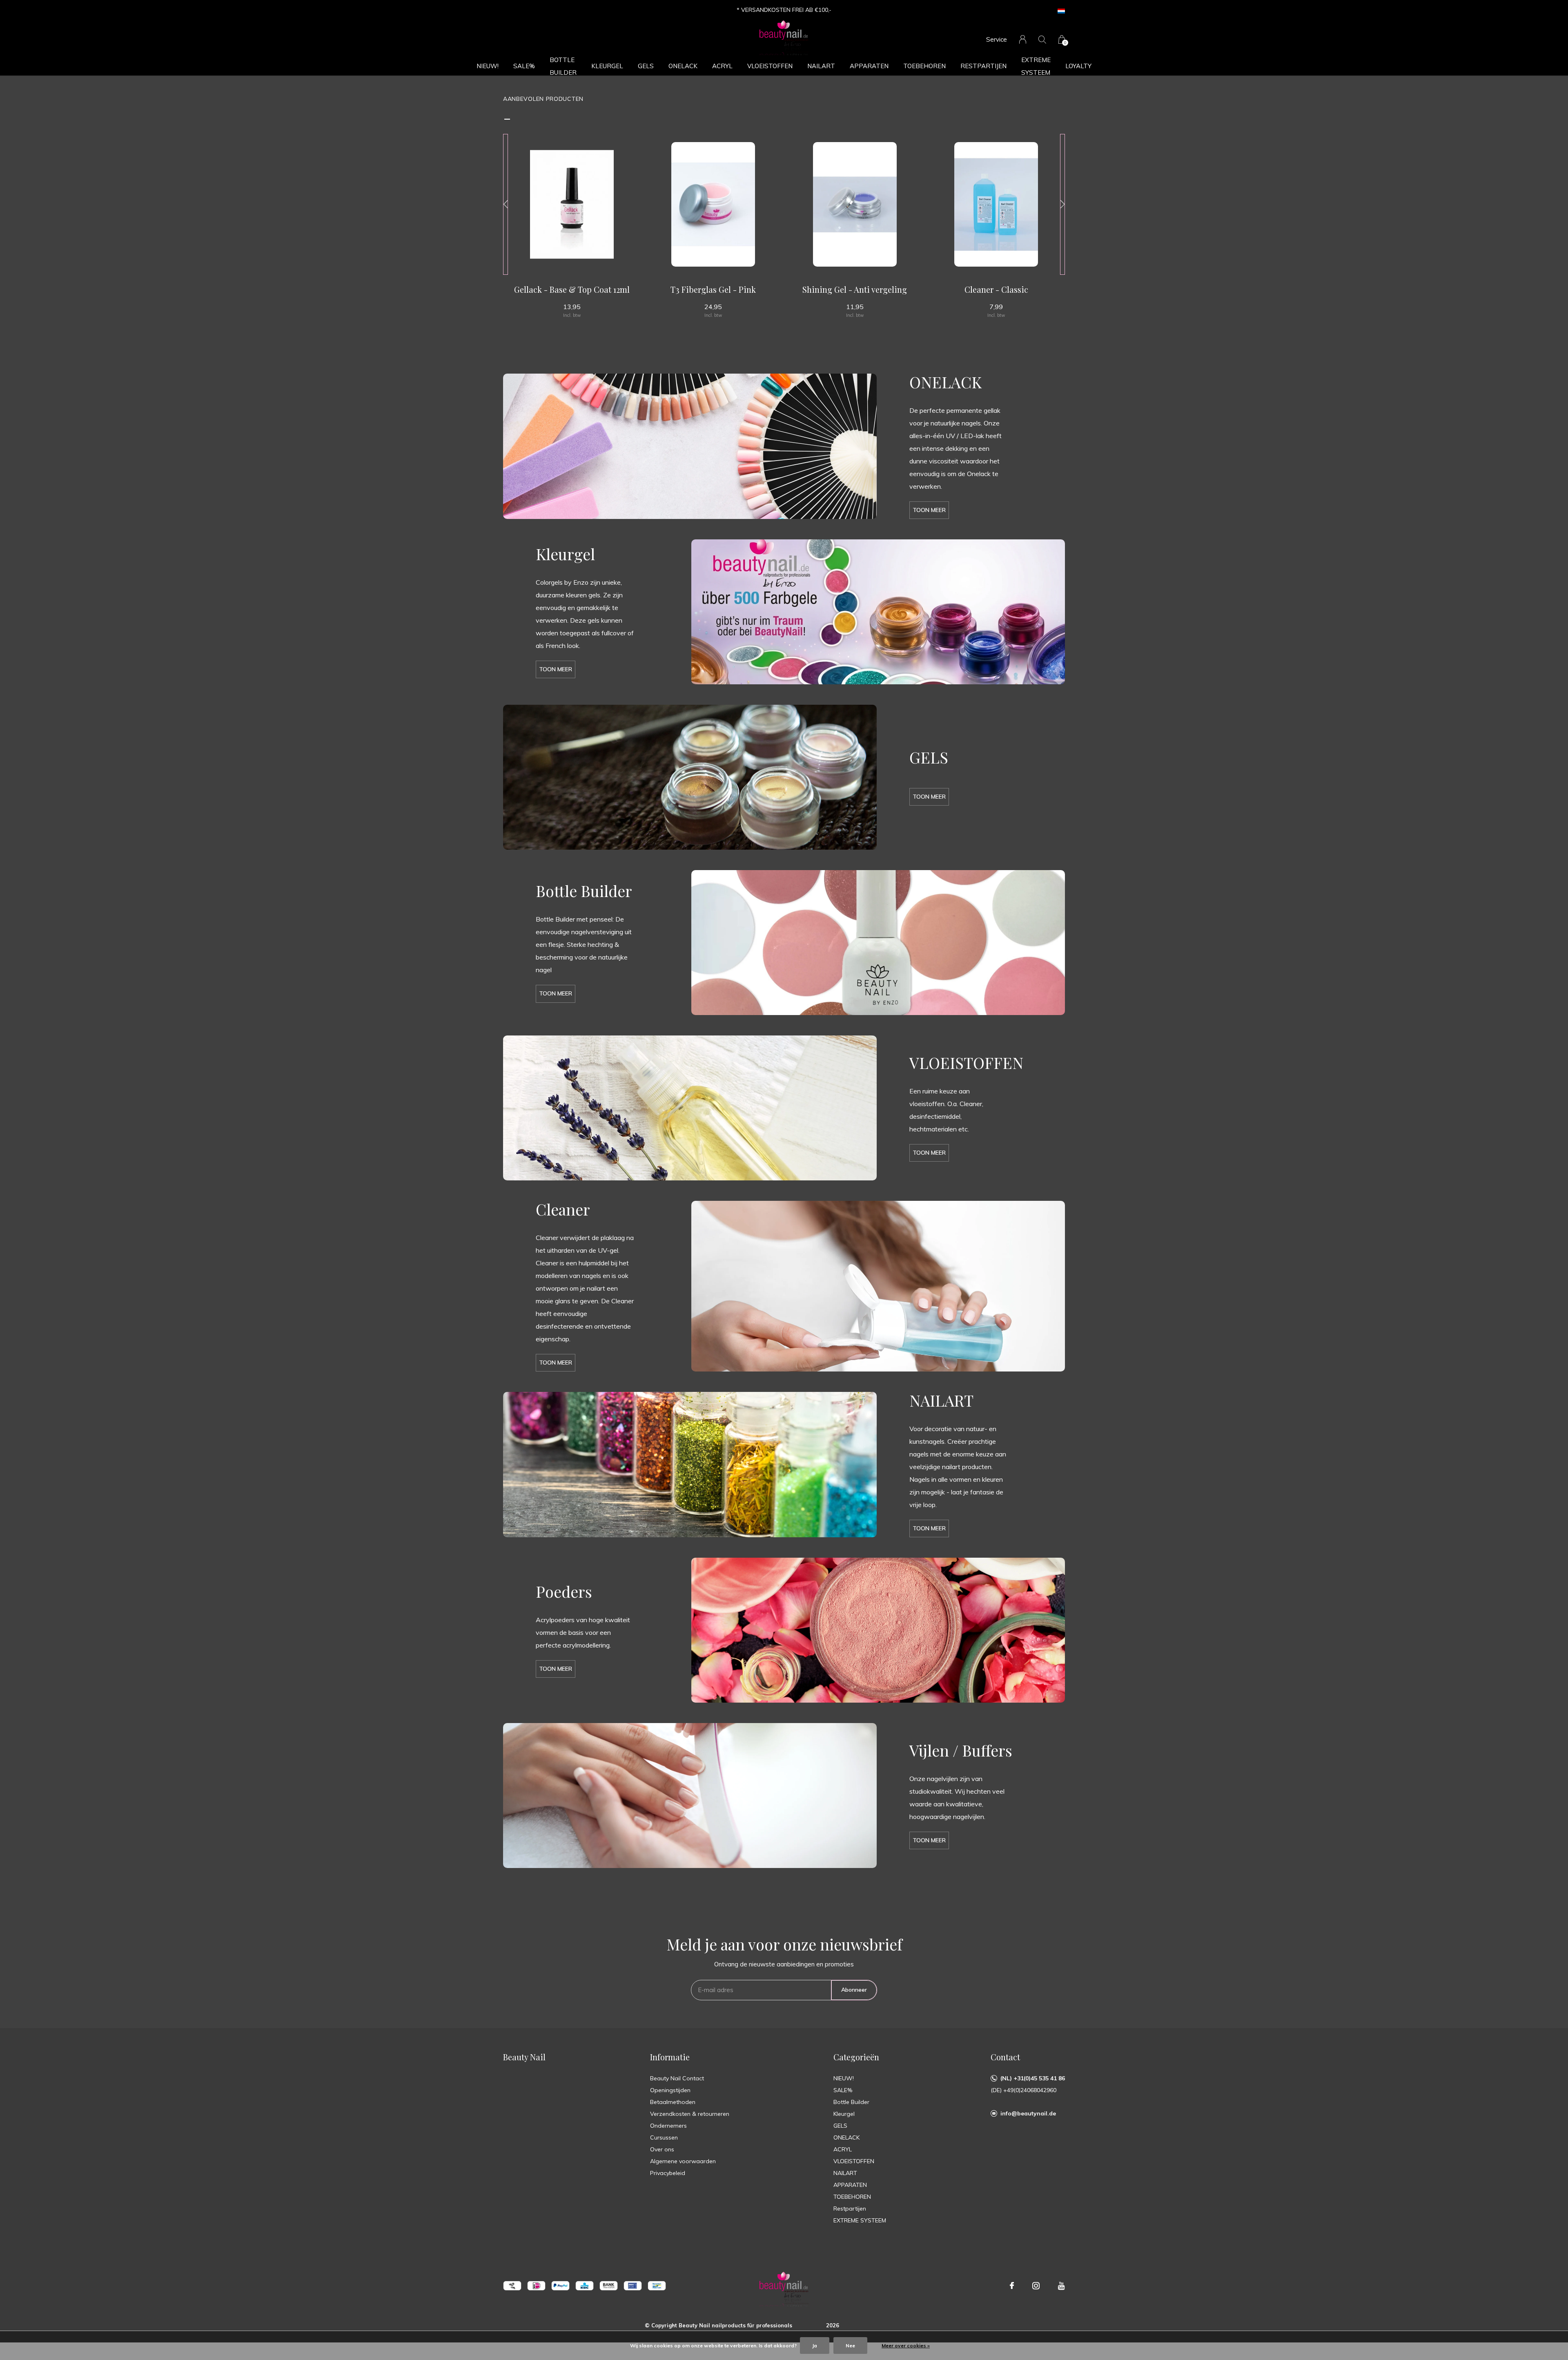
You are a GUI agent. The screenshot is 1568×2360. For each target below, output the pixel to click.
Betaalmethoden (673, 2102)
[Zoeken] (1042, 39)
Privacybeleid (668, 2173)
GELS (646, 66)
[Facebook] (1012, 2286)
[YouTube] (1061, 2286)
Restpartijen (983, 66)
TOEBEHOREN (924, 66)
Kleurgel (607, 66)
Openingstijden (670, 2090)
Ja (815, 2346)
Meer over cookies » (906, 2346)
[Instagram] (1036, 2286)
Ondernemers (668, 2126)
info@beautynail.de (1028, 2113)
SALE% (524, 66)
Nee (850, 2346)
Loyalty (1078, 66)
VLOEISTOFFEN (770, 66)
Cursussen (664, 2137)
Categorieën (856, 2057)
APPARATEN (869, 66)
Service (997, 39)
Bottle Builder (563, 66)
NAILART (821, 66)
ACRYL (722, 66)
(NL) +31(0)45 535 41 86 (1033, 2078)
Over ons (662, 2149)
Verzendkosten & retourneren (690, 2114)
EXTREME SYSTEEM (1036, 66)
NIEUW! (488, 66)
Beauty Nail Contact (677, 2078)
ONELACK (683, 66)
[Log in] (1023, 39)
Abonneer (854, 1990)
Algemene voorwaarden (683, 2161)
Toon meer (929, 510)
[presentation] (506, 204)
